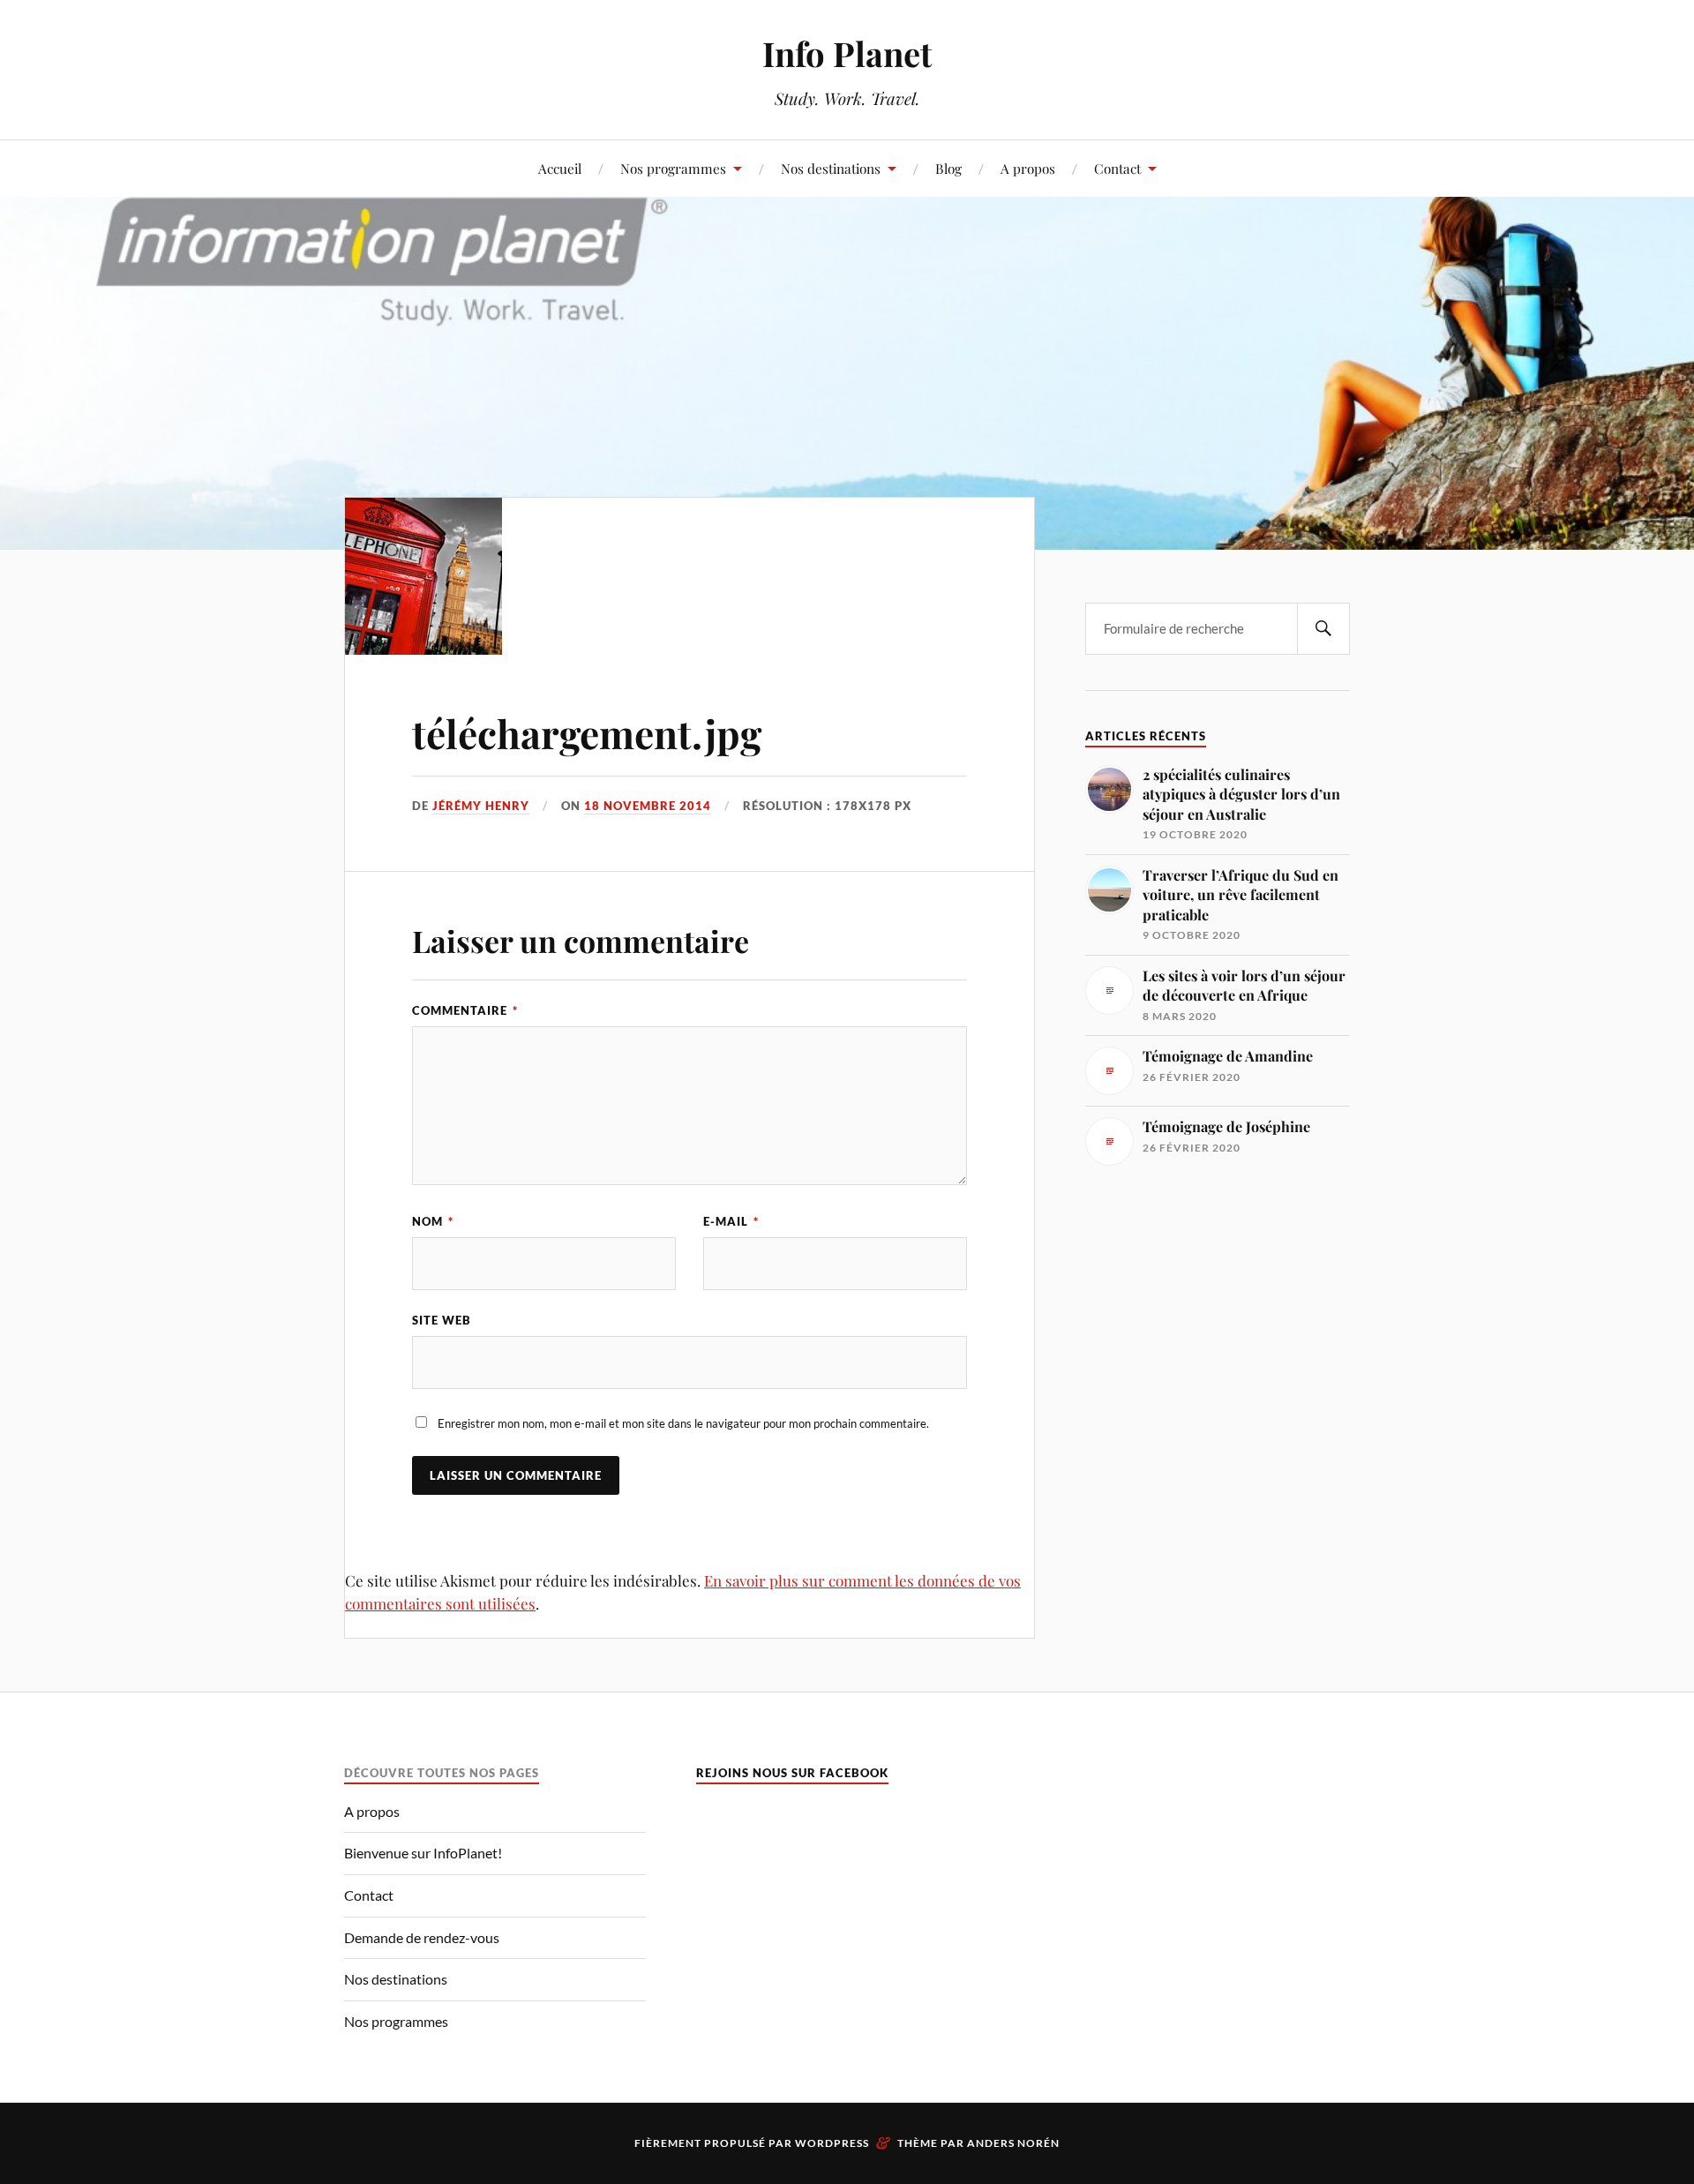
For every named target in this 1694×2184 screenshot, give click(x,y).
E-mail (731, 1221)
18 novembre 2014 (648, 806)
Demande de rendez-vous (422, 1937)
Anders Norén (1013, 2143)
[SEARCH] (1323, 629)
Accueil (560, 168)
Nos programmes (673, 168)
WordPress (832, 2143)
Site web (442, 1320)
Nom (433, 1221)
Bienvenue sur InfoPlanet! (423, 1853)
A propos (1028, 168)
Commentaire (465, 1010)
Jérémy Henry (481, 806)
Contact (1117, 168)
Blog (948, 168)
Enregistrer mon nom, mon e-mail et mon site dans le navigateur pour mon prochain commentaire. (683, 1423)
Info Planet (847, 53)
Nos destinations (831, 168)
